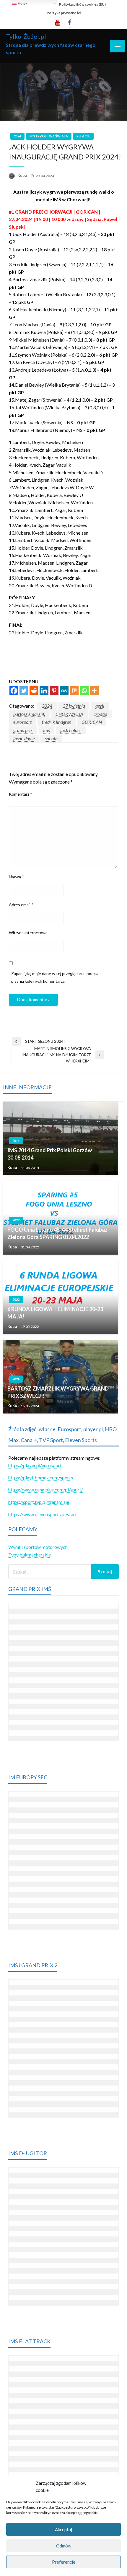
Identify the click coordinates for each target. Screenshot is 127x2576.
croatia (100, 714)
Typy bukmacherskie (30, 1555)
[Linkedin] (44, 691)
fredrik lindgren (57, 722)
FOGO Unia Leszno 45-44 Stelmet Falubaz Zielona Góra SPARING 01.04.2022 (57, 1233)
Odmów (64, 2546)
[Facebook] (14, 691)
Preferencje (64, 2562)
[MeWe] (64, 691)
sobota (51, 738)
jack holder (71, 730)
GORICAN (92, 722)
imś (47, 730)
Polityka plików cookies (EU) (82, 4)
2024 (17, 136)
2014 (16, 1141)
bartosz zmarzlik (29, 714)
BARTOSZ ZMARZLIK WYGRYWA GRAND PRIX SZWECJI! (58, 1392)
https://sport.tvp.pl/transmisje (39, 1502)
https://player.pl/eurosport (35, 1465)
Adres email (21, 905)
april (100, 706)
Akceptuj (63, 2530)
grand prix (23, 730)
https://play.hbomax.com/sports (41, 1477)
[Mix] (74, 691)
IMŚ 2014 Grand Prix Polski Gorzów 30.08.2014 (50, 1154)
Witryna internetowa (28, 933)
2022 (16, 1220)
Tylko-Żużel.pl (26, 36)
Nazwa (16, 877)
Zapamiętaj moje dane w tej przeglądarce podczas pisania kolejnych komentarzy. (56, 977)
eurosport (22, 722)
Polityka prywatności (64, 13)
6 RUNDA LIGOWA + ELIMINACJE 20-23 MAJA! (55, 1313)
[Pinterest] (54, 691)
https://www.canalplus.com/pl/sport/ (46, 1490)
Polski (22, 3)
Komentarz (21, 794)
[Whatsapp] (84, 691)
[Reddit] (34, 691)
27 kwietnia (74, 706)
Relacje (83, 136)
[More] (94, 691)
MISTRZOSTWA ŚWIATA (49, 136)
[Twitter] (24, 691)
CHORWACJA (69, 714)
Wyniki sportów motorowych (38, 1547)
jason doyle (24, 738)
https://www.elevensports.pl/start (43, 1514)
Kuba (23, 175)
